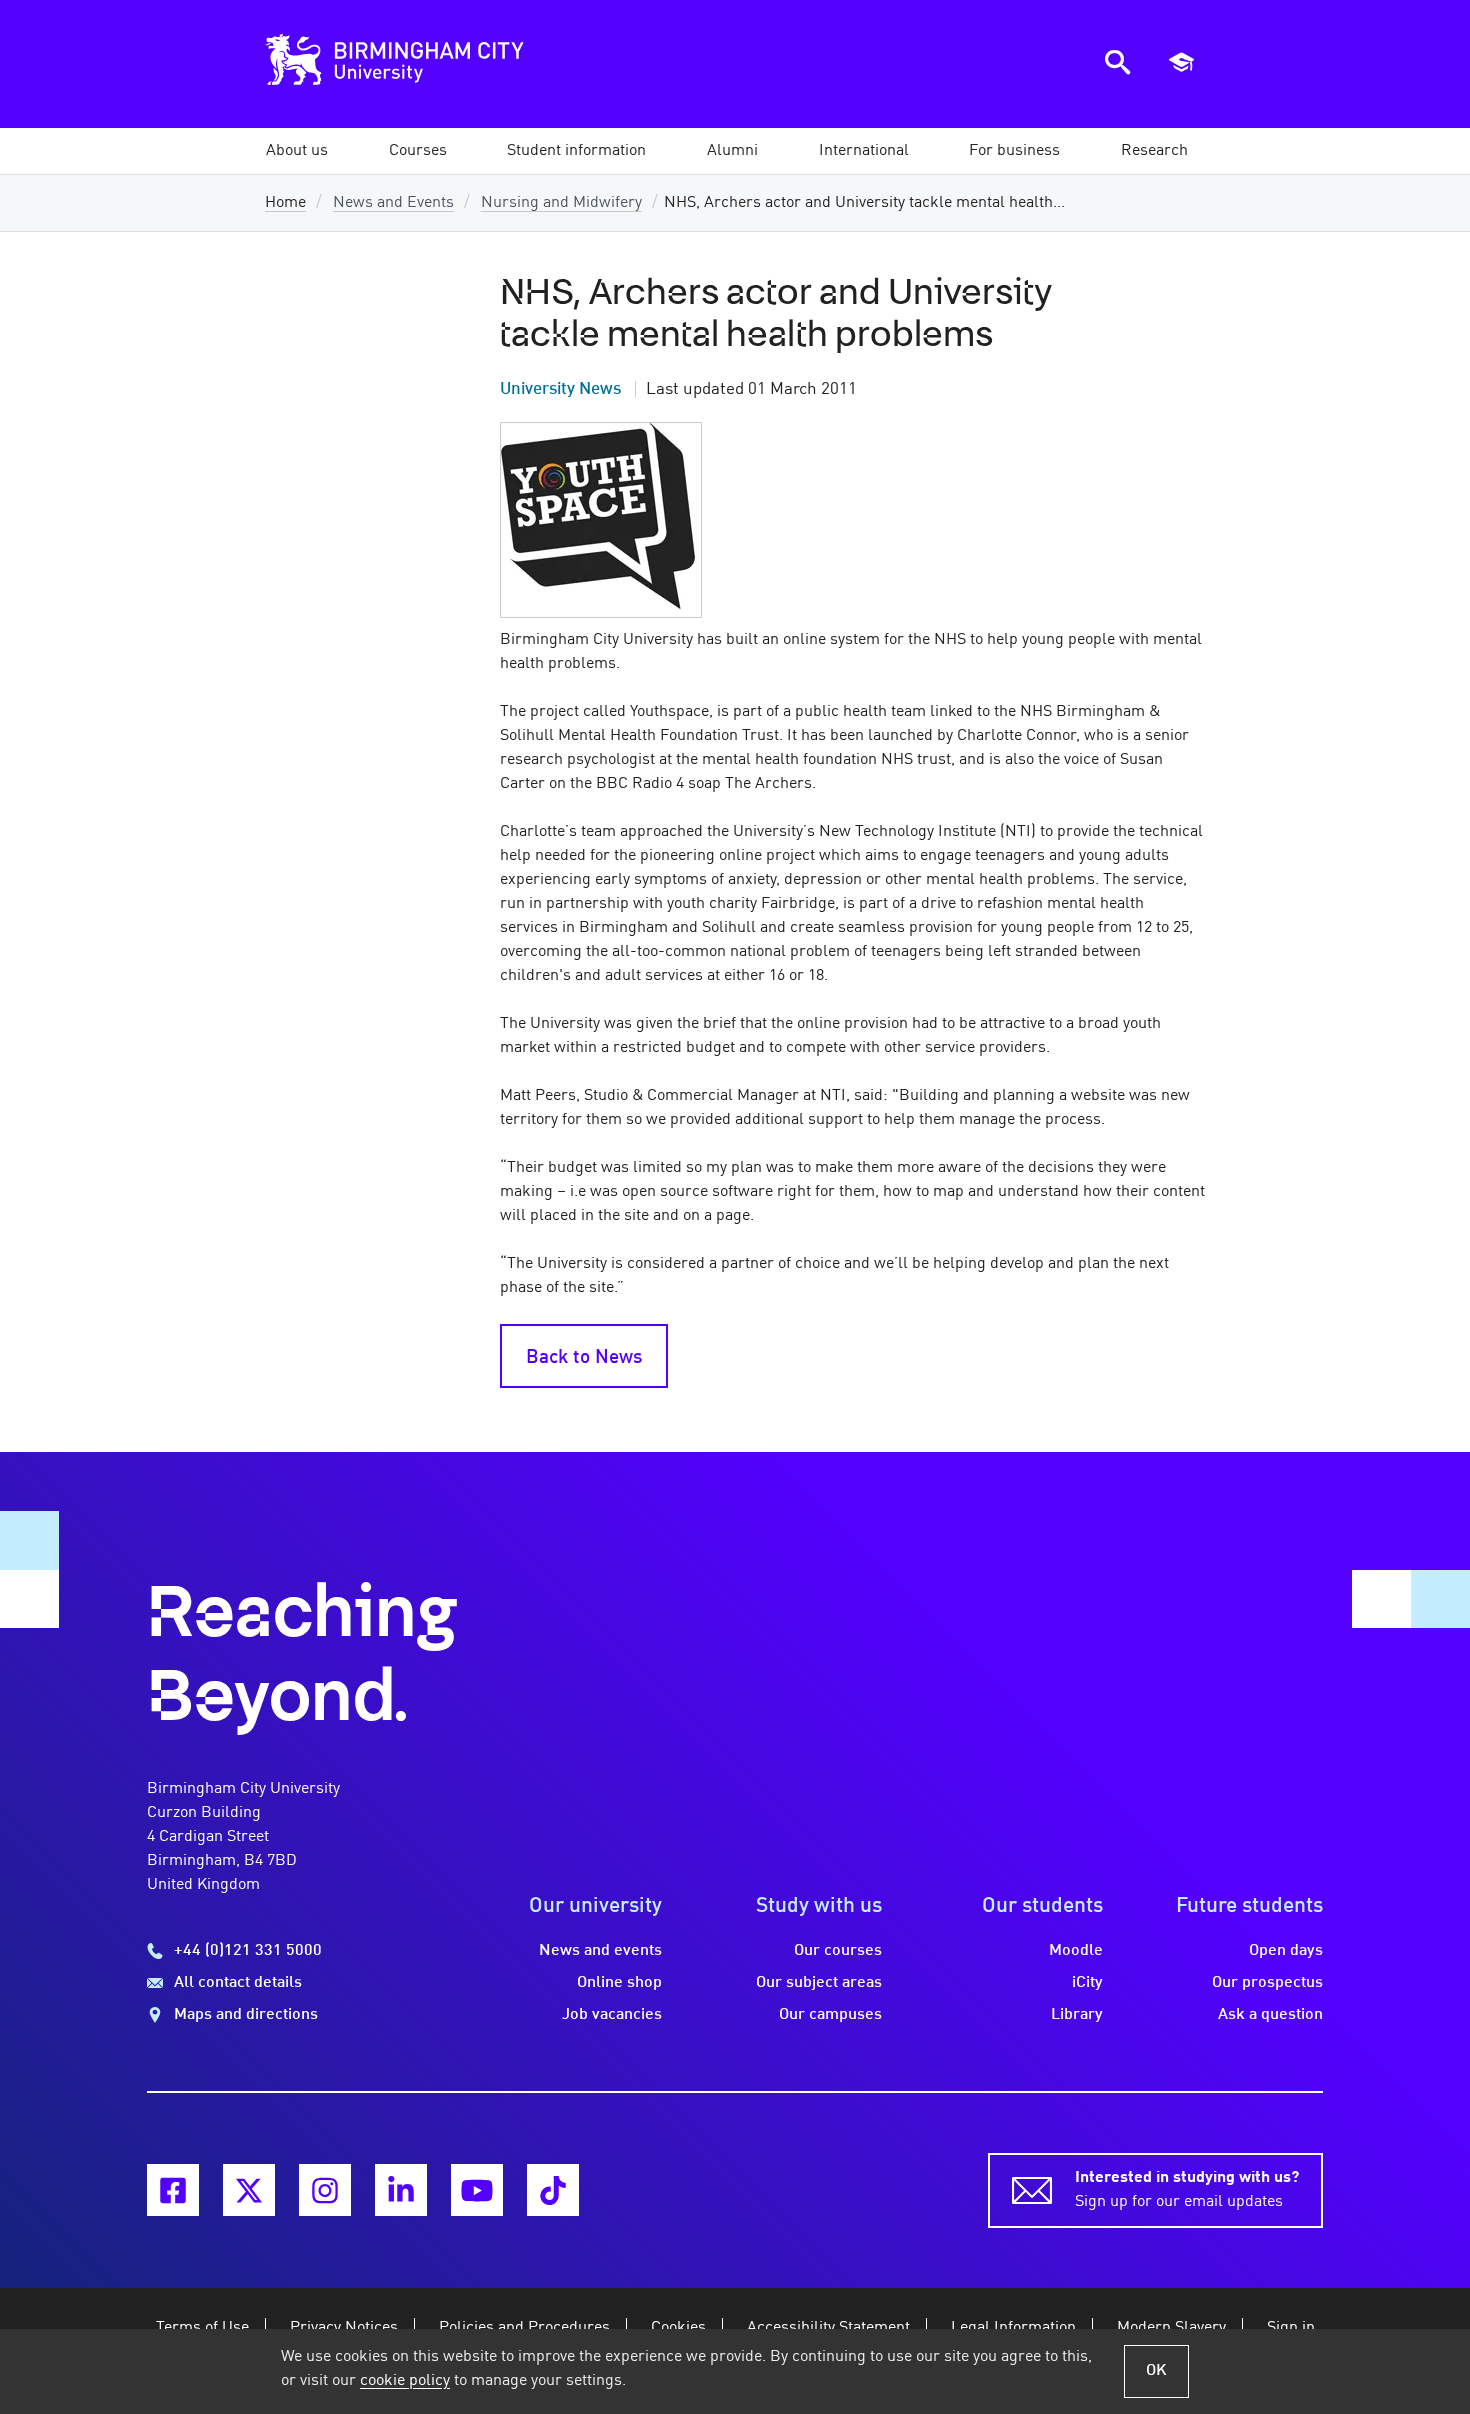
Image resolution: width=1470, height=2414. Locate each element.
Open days (1286, 1951)
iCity (1087, 1983)
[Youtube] (477, 2190)
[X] (249, 2190)
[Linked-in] (401, 2190)
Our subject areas (819, 1983)
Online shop (619, 1983)
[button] (297, 151)
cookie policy (405, 2381)
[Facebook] (173, 2190)
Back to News (584, 1358)
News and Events (393, 203)
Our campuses (830, 2015)
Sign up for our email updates (1187, 2190)
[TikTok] (553, 2190)
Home (285, 203)
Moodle (1076, 1951)
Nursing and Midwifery (561, 203)
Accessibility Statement (828, 2328)
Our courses (838, 1951)
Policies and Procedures (524, 2328)
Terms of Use (202, 2328)
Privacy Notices (344, 2328)
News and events (600, 1951)
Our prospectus (1267, 1983)
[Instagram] (325, 2190)
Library (1077, 2015)
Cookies (678, 2328)
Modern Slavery (1171, 2328)
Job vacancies (612, 2015)
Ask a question (1270, 2015)
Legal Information (1013, 2328)
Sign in (1291, 2328)
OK (1156, 2371)
